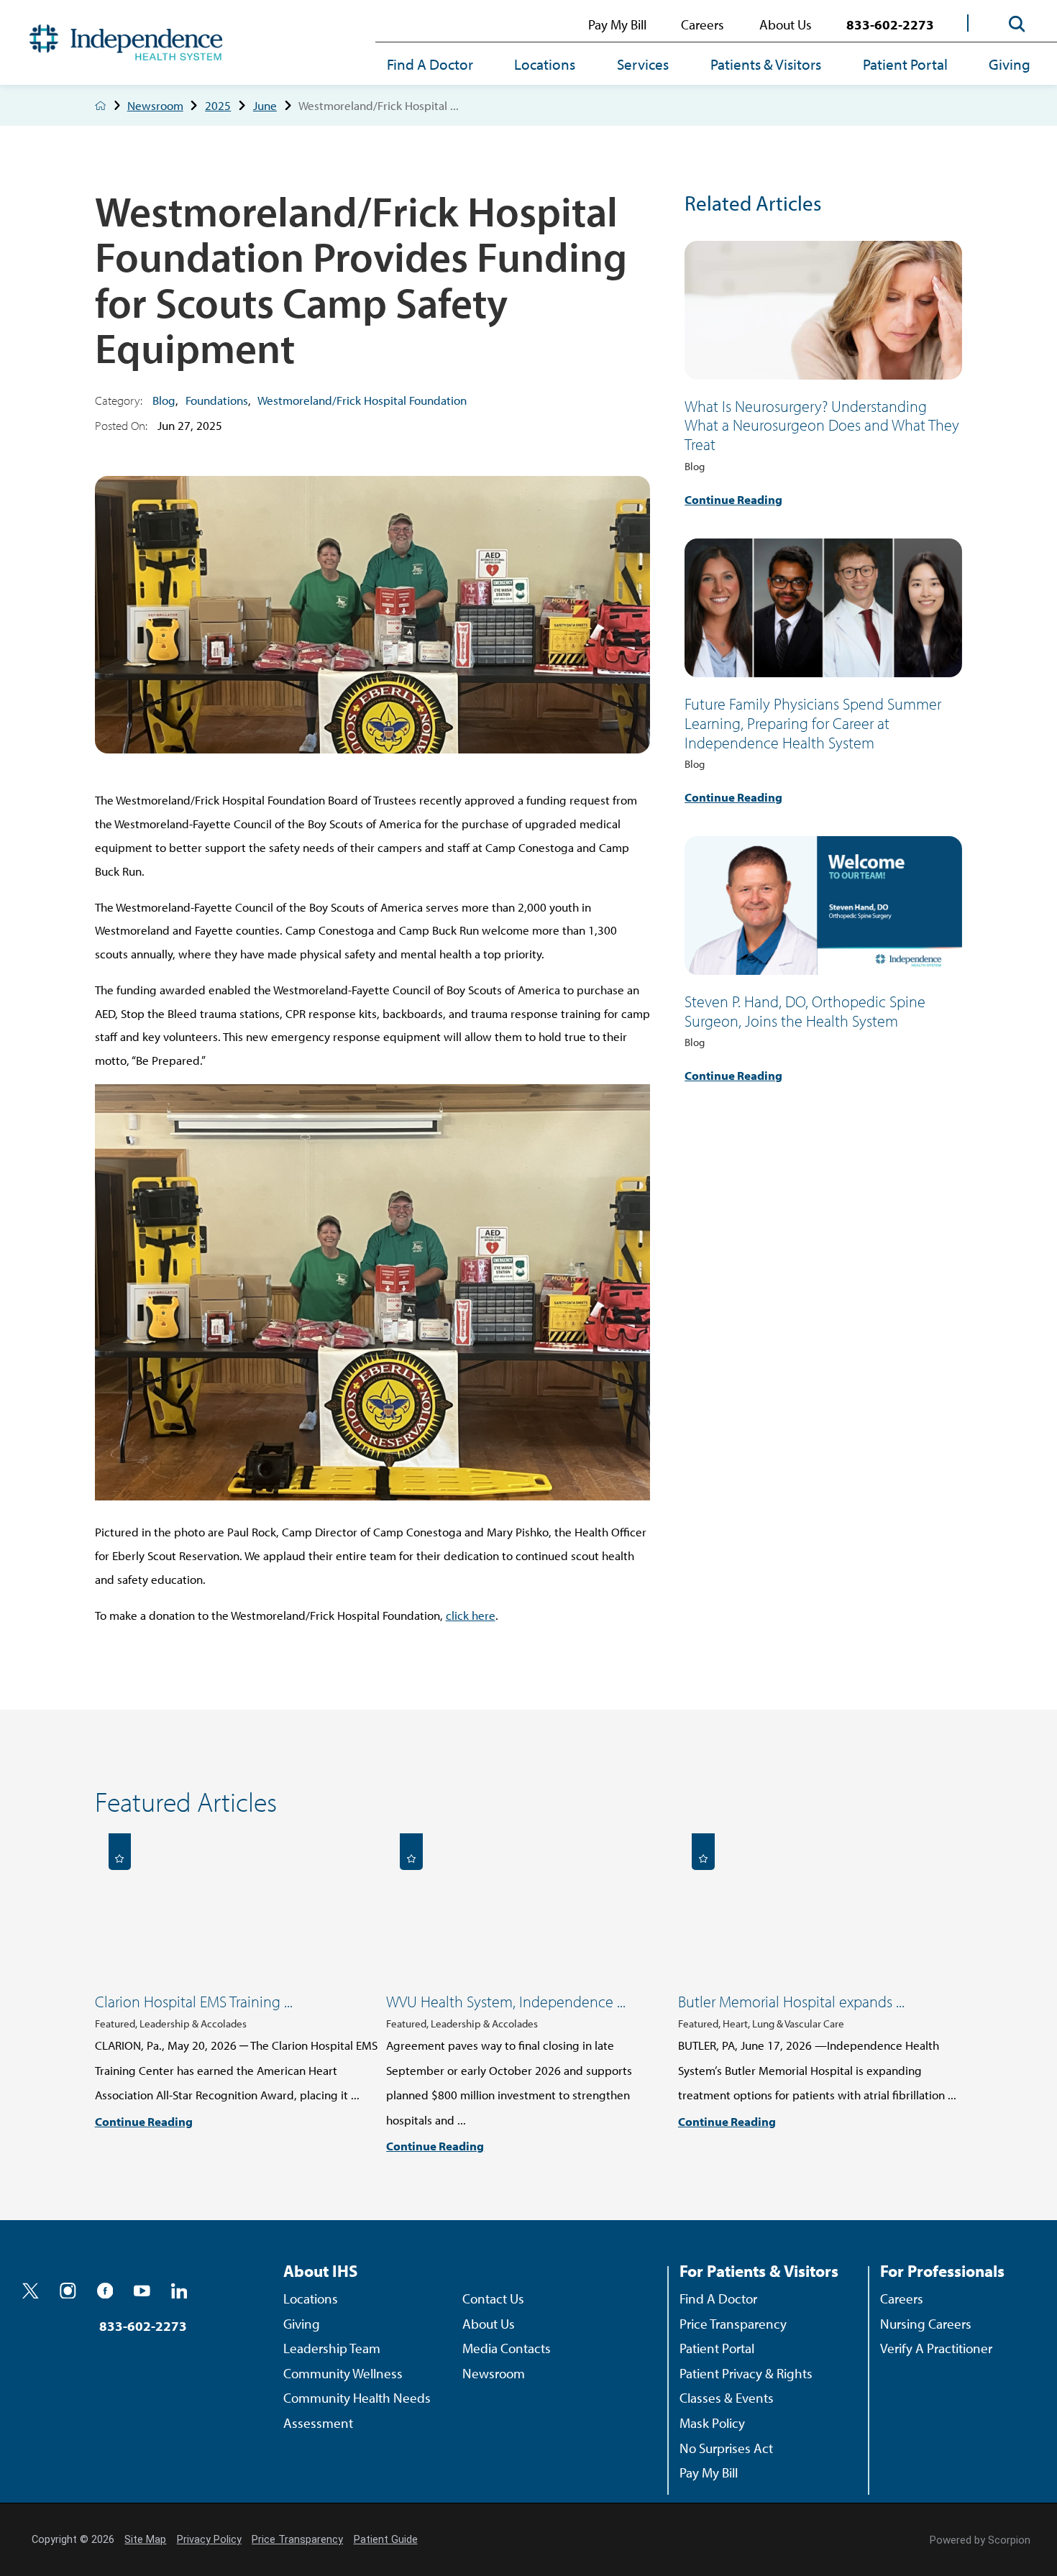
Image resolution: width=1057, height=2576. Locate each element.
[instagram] (68, 2291)
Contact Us (493, 2298)
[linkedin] (179, 2291)
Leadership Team (332, 2348)
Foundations (217, 400)
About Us (786, 24)
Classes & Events (727, 2397)
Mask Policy (712, 2423)
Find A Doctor (430, 64)
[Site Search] (1017, 24)
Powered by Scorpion (980, 2540)
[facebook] (105, 2291)
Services (643, 64)
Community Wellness (343, 2373)
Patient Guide (386, 2540)
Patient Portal (905, 64)
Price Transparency (733, 2323)
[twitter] (31, 2291)
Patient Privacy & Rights (746, 2373)
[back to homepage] (101, 106)
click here (471, 1615)
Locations (545, 64)
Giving (1010, 64)
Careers (703, 24)
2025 (218, 105)
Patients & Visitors (766, 64)
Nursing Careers (926, 2323)
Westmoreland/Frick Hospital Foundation (362, 400)
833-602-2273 (890, 24)
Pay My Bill (617, 24)
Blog (164, 400)
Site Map (145, 2540)
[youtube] (142, 2291)
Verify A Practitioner (936, 2348)
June (265, 105)
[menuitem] (440, 65)
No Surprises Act (726, 2448)
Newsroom (155, 105)
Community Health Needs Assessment (357, 2410)
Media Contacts (507, 2348)
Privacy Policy (209, 2540)
